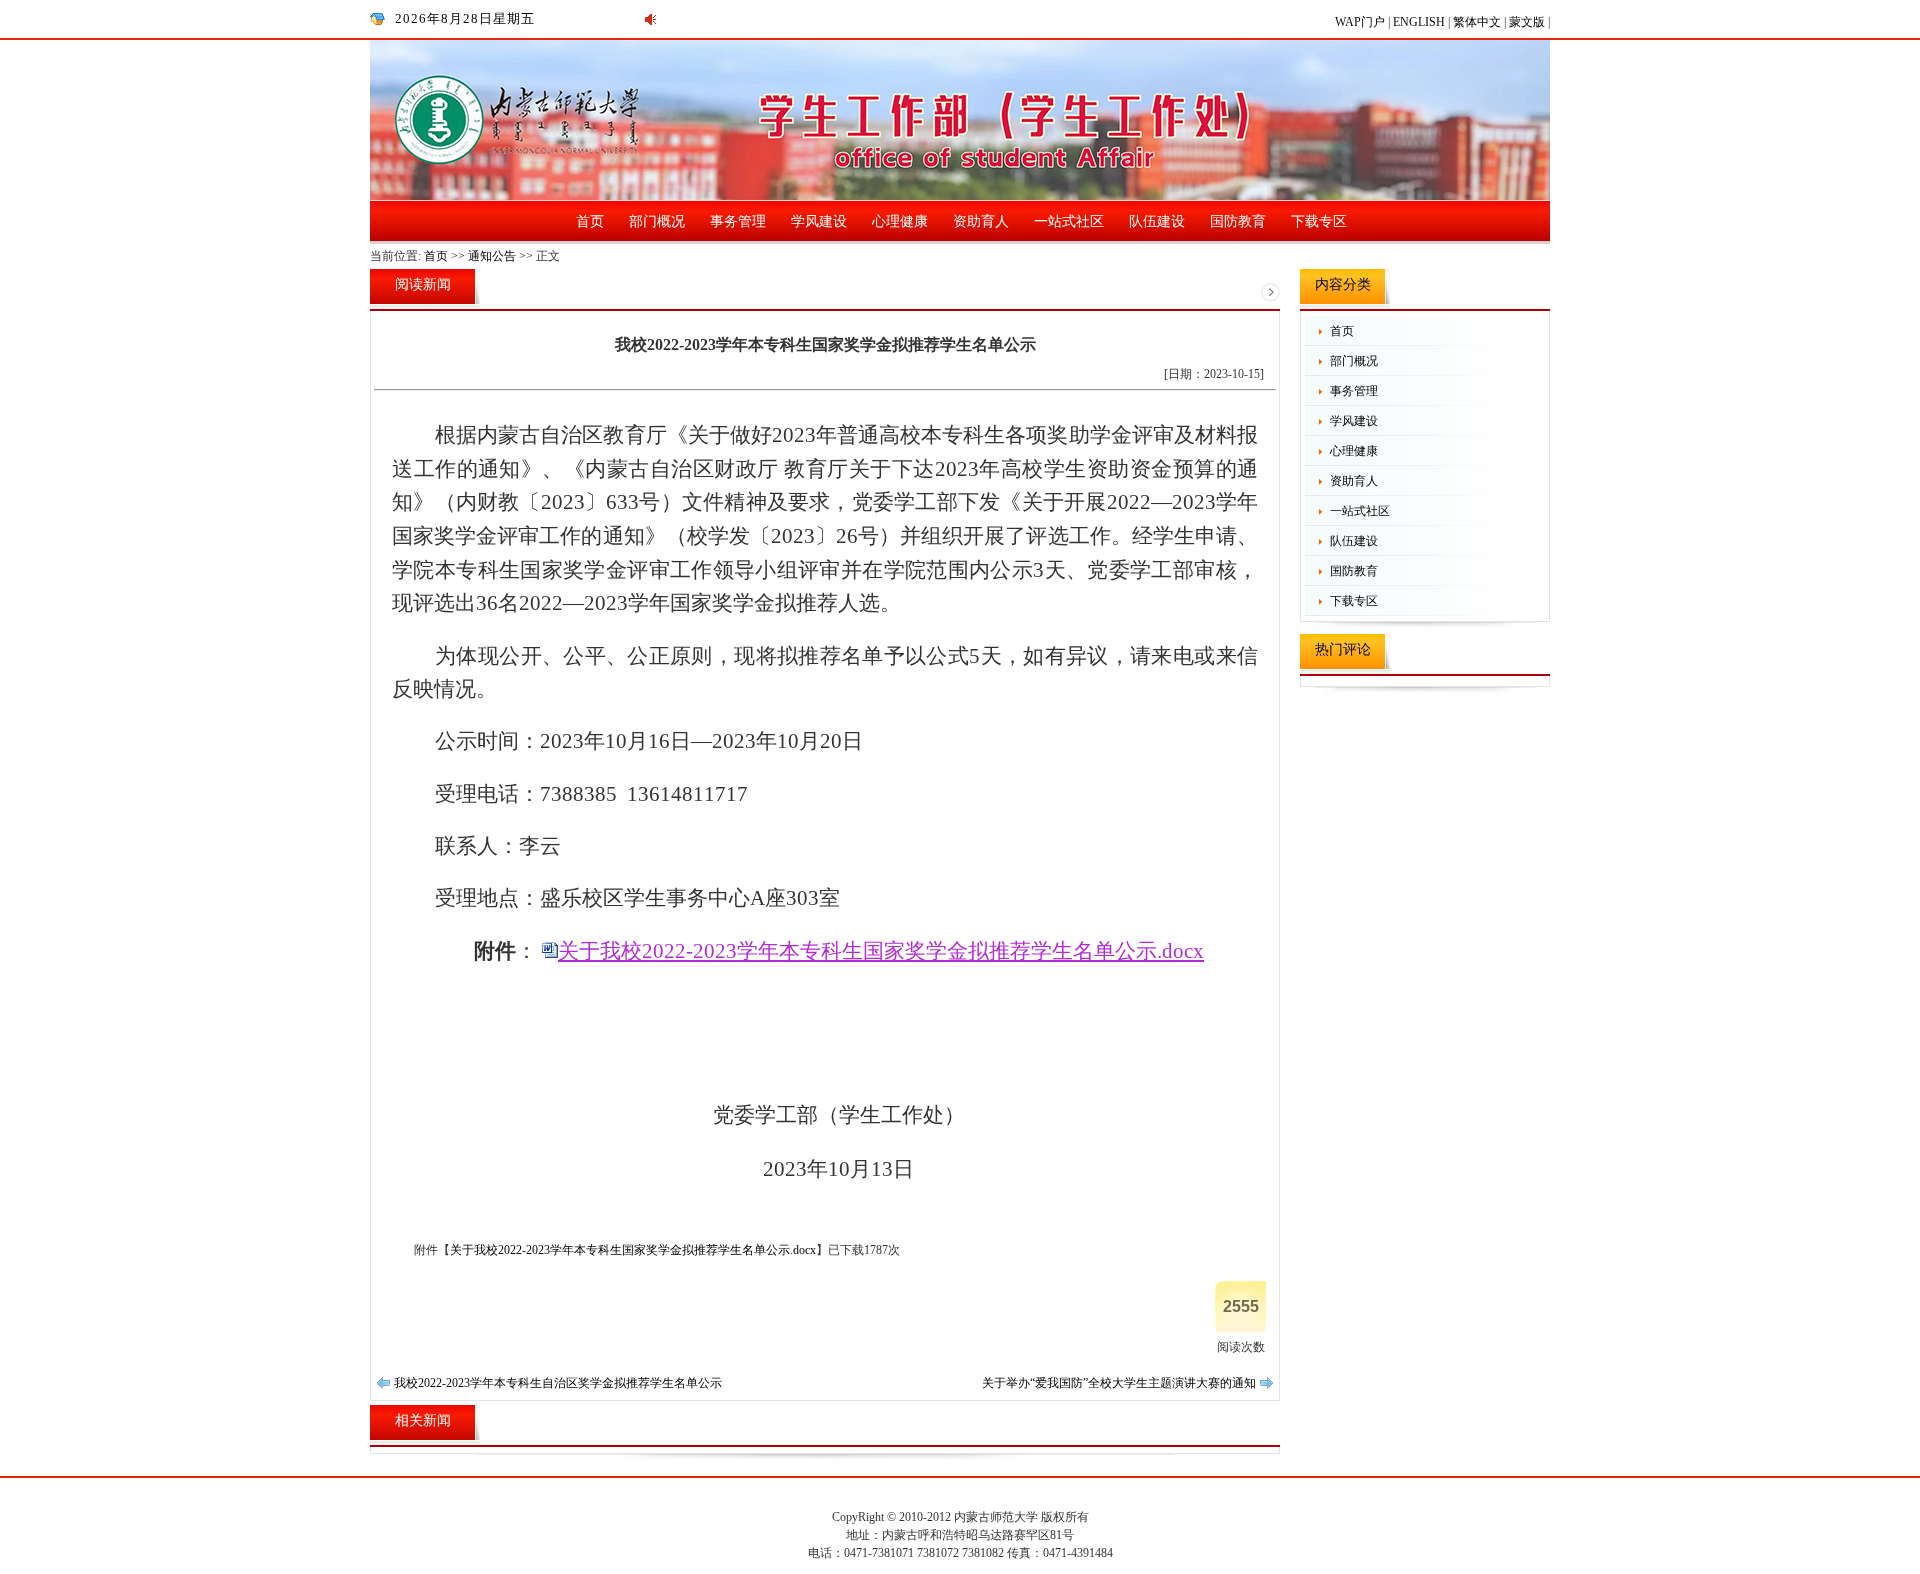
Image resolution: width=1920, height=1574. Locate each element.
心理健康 (900, 221)
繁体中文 (1478, 22)
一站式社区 (1069, 221)
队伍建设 (1157, 221)
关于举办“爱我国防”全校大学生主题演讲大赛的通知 (1119, 1383)
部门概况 (657, 221)
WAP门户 (1361, 22)
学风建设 (819, 221)
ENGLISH (1420, 22)
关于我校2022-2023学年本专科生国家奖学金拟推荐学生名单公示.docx (881, 951)
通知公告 (492, 256)
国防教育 (1238, 221)
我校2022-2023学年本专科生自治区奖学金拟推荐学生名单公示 (558, 1383)
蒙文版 (1528, 22)
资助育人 (981, 221)
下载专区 (1319, 221)
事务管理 (738, 221)
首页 (590, 221)
